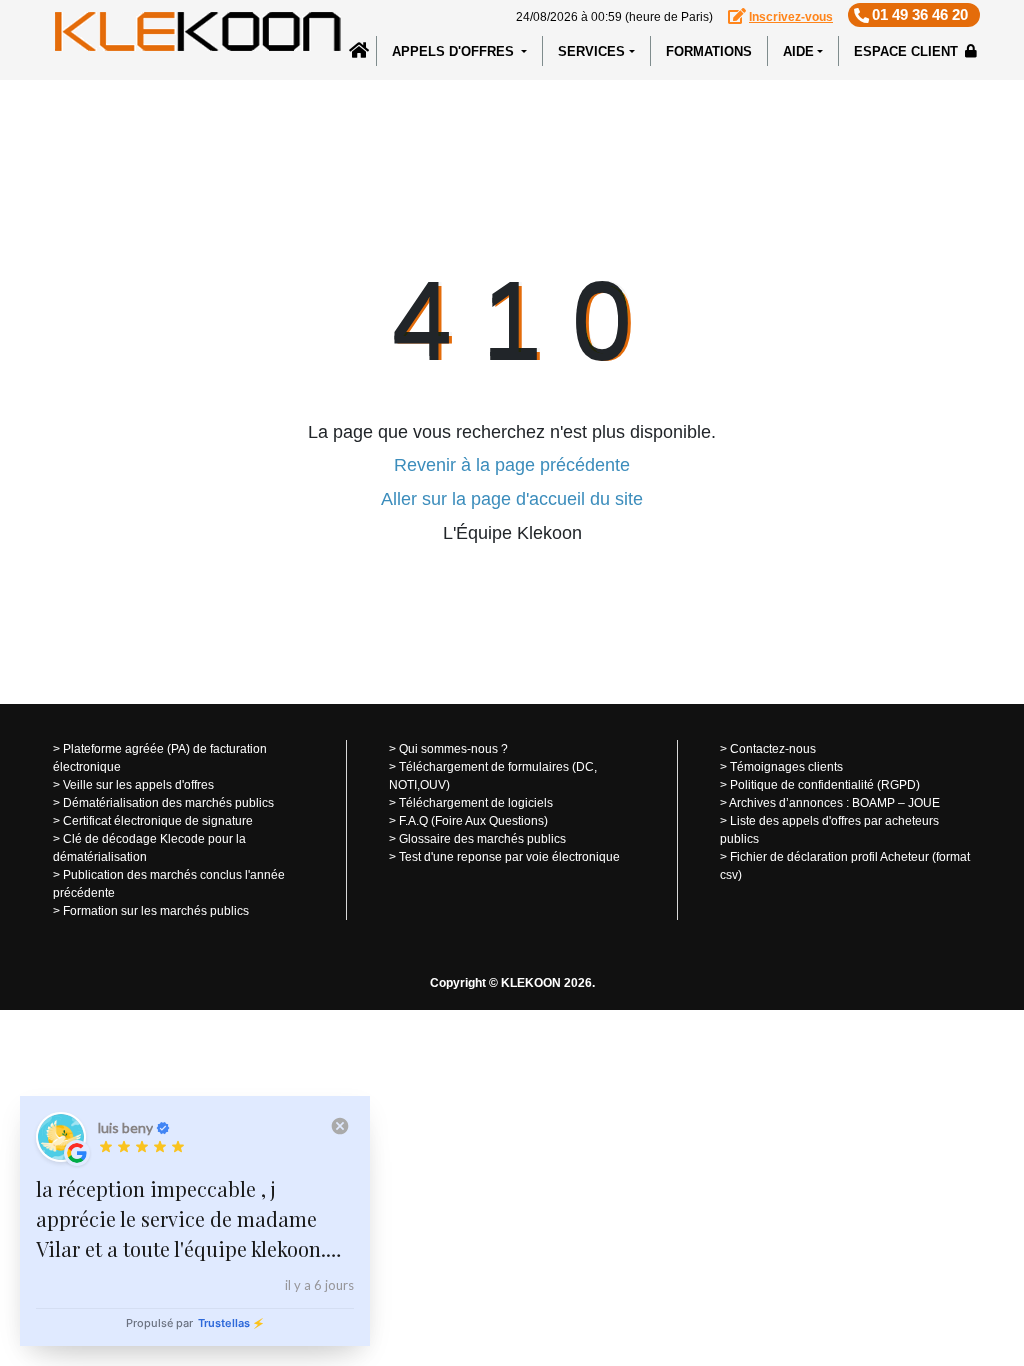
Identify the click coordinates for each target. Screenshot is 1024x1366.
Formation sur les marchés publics (156, 911)
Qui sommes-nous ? (453, 749)
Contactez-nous (773, 749)
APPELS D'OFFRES (455, 51)
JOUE (924, 803)
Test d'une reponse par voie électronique (509, 857)
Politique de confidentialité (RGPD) (825, 785)
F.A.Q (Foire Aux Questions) (473, 821)
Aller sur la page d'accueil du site (512, 499)
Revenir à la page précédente (512, 465)
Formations (709, 51)
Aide (798, 51)
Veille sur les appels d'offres (138, 785)
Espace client (908, 51)
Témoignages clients (786, 767)
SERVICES (591, 51)
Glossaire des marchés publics (482, 839)
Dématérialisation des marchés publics (168, 803)
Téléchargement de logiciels (476, 803)
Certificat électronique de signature (158, 821)
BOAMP (873, 803)
